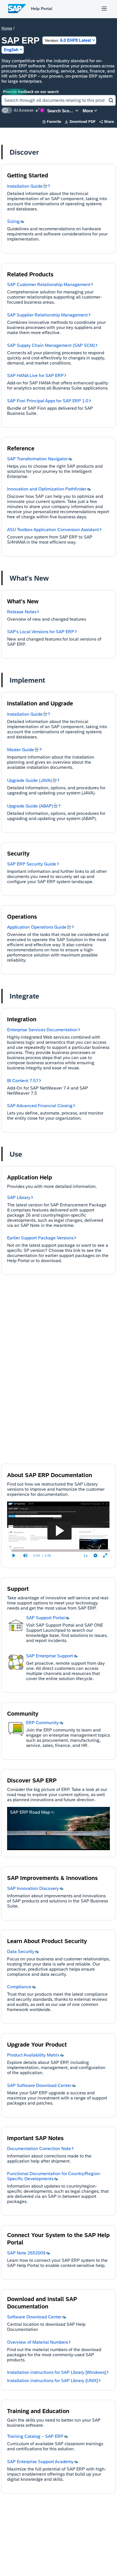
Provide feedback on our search (31, 92)
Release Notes (22, 612)
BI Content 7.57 (23, 1081)
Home (7, 28)
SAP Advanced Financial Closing (40, 1106)
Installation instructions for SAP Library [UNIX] (53, 2381)
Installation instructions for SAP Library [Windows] (57, 2372)
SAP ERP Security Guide (32, 864)
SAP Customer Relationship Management (49, 284)
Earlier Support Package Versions (40, 1238)
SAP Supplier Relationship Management (47, 315)
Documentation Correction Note (39, 2149)
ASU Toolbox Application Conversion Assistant (53, 530)
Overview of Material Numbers (37, 2342)
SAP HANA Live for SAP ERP (35, 375)
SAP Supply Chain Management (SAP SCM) (51, 345)
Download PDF (80, 122)
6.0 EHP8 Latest (68, 40)
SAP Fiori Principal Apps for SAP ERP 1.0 (48, 401)
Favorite (52, 122)
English (11, 50)
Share (107, 122)
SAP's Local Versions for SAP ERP (41, 632)
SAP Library (19, 1197)
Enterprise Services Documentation (42, 1030)
